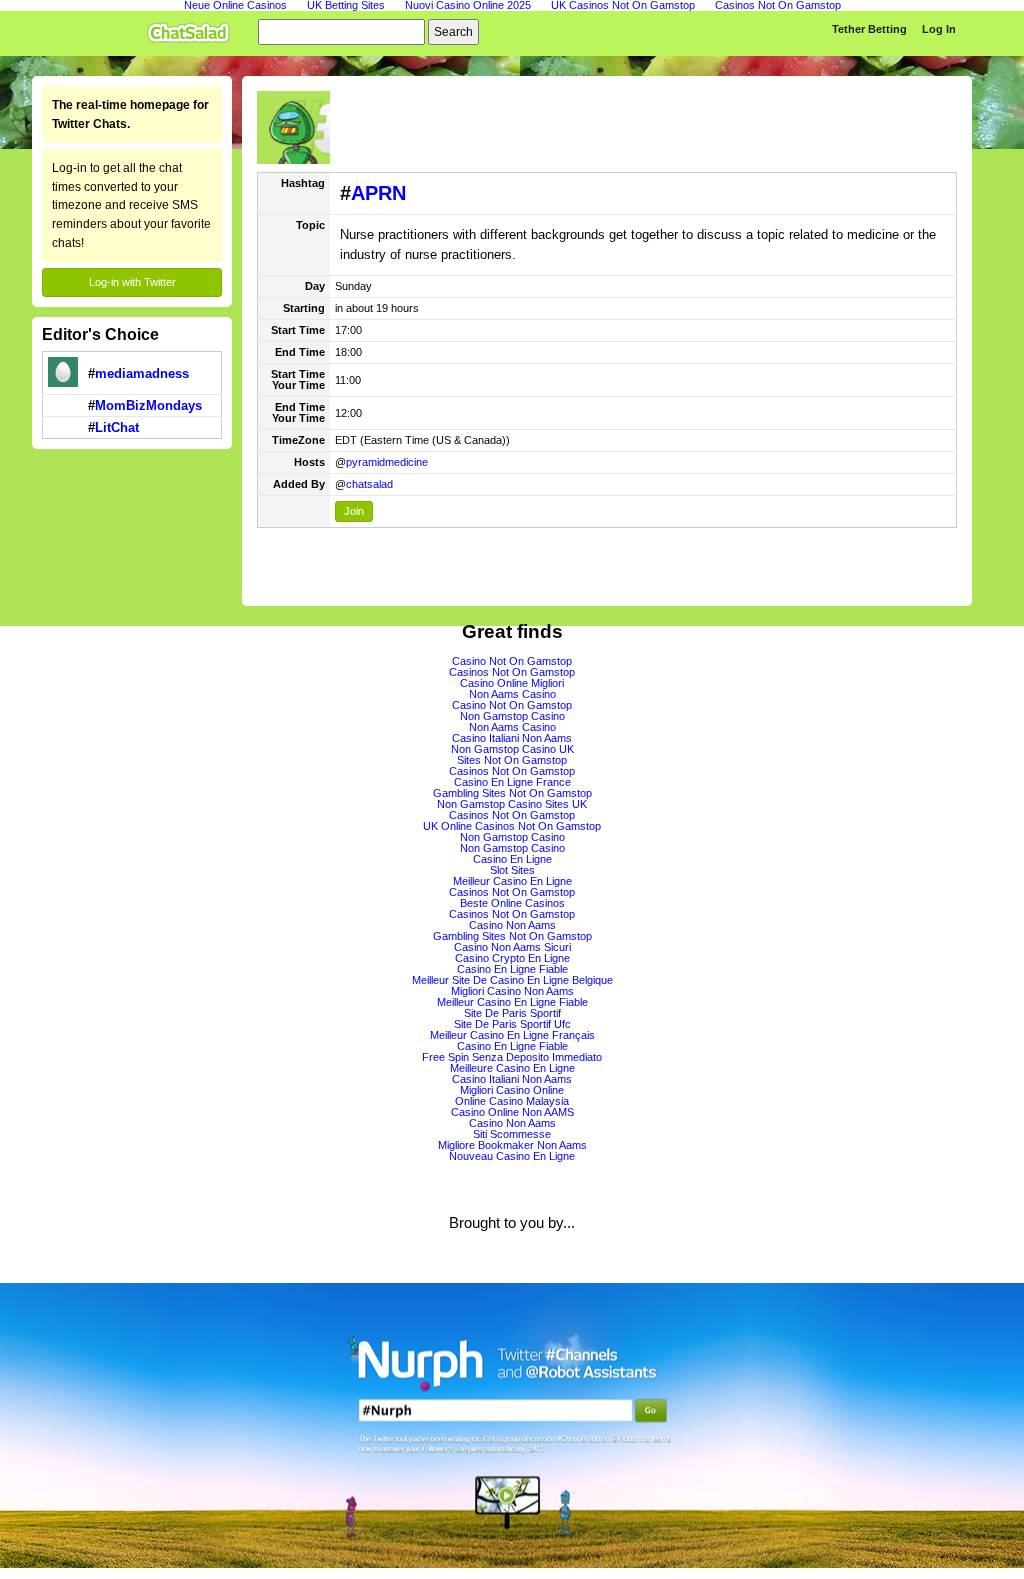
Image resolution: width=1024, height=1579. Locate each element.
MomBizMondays (148, 405)
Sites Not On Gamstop (512, 760)
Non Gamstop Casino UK (512, 749)
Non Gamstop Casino (512, 716)
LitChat (117, 427)
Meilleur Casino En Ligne (512, 881)
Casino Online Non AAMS (512, 1112)
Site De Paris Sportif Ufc (512, 1024)
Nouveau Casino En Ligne (512, 1156)
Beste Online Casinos (512, 903)
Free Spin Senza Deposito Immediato (512, 1057)
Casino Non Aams (512, 925)
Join (354, 511)
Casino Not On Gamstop (512, 661)
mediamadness (142, 373)
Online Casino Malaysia (512, 1101)
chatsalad (369, 484)
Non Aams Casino (512, 694)
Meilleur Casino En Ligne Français (512, 1035)
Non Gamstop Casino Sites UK (512, 804)
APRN (378, 193)
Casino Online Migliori (512, 683)
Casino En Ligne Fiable (512, 969)
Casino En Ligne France (512, 782)
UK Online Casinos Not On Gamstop (512, 826)
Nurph (512, 1425)
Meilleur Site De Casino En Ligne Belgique (512, 980)
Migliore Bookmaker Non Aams (512, 1145)
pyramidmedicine (387, 462)
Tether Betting (869, 29)
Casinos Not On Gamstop (512, 672)
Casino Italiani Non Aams (512, 738)
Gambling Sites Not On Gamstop (512, 793)
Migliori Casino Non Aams (512, 991)
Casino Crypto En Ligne (512, 958)
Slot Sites (512, 870)
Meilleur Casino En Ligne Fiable (512, 1002)
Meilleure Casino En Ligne (512, 1068)
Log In (939, 29)
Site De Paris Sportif (512, 1013)
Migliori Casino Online (512, 1090)
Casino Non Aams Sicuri (512, 947)
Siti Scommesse (512, 1134)
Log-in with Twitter (132, 282)
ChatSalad (193, 29)
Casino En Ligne (512, 859)
